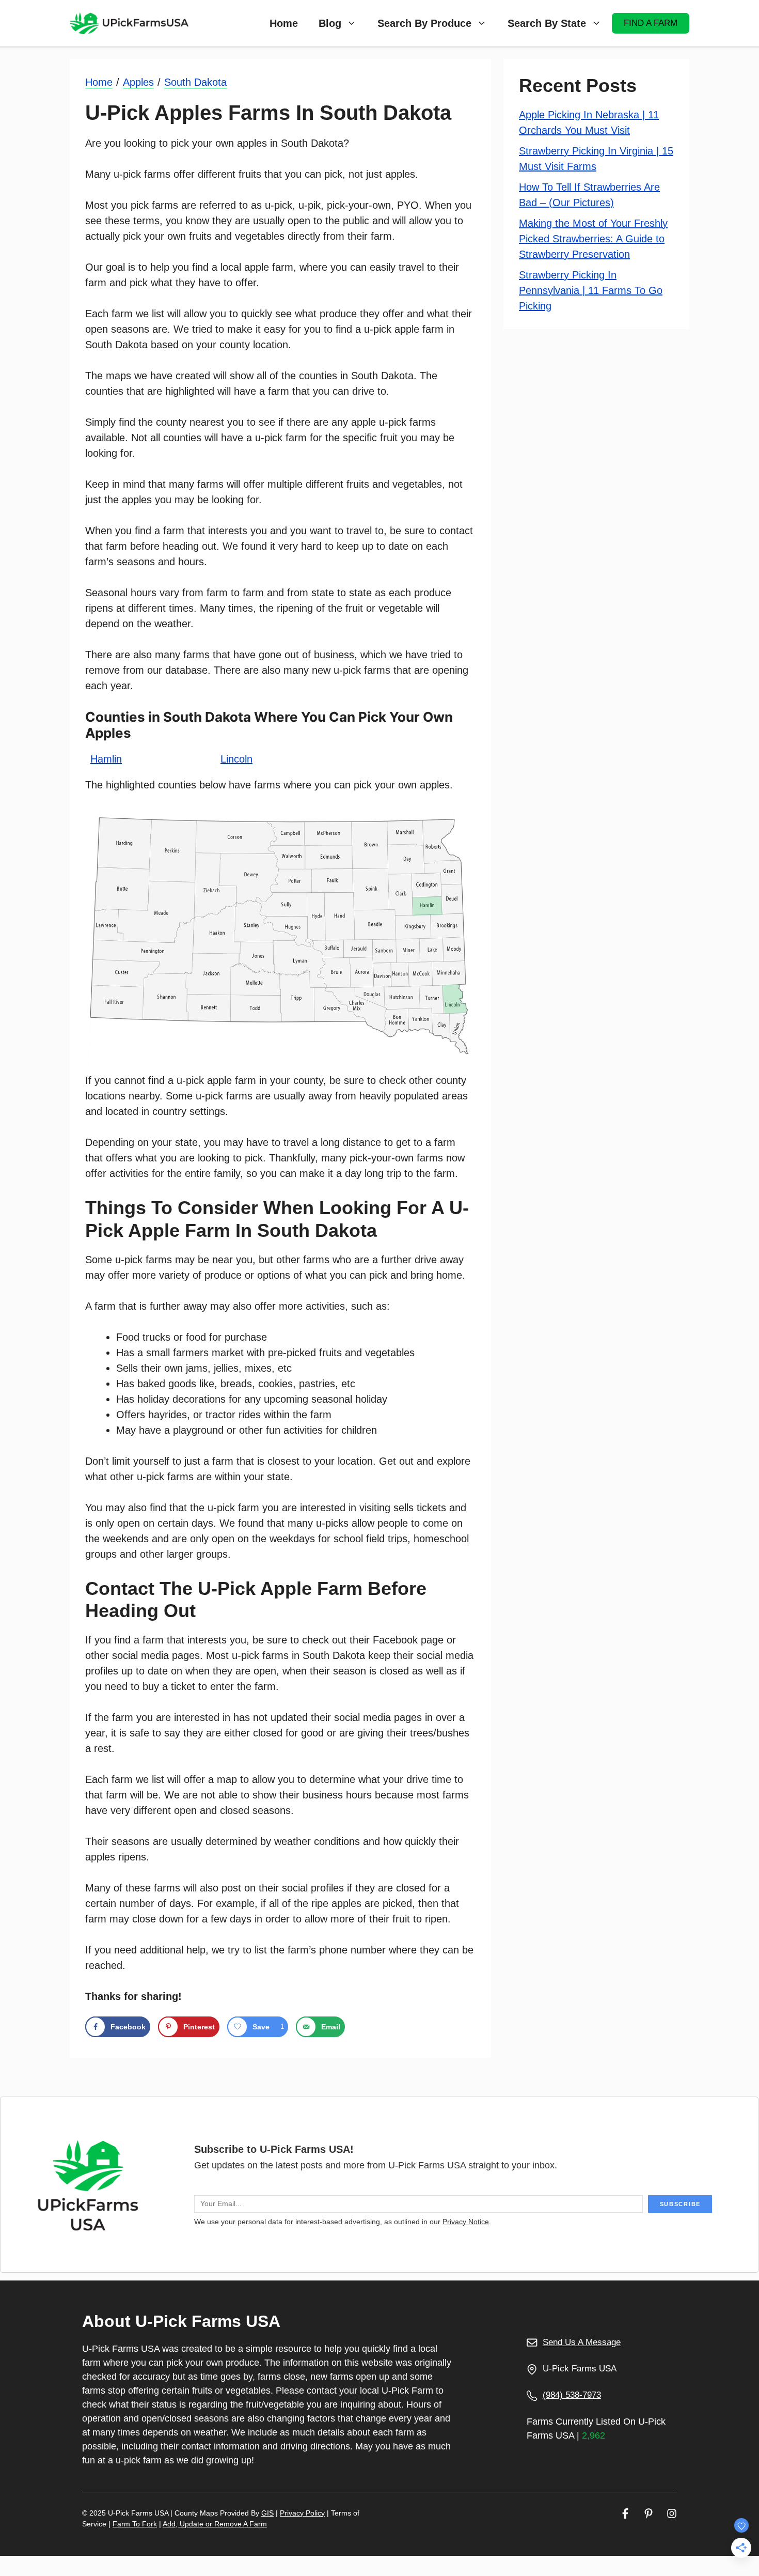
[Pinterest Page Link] (649, 2513)
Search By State (547, 23)
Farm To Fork (135, 2524)
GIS (267, 2513)
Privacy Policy (302, 2513)
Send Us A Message (582, 2342)
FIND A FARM (651, 23)
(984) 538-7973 (572, 2395)
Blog (330, 23)
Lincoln (236, 759)
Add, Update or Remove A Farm (215, 2524)
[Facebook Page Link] (625, 2513)
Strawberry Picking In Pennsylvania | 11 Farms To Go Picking (591, 290)
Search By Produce (424, 23)
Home (284, 23)
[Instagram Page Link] (672, 2513)
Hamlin (106, 759)
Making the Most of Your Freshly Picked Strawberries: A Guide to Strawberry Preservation (593, 239)
